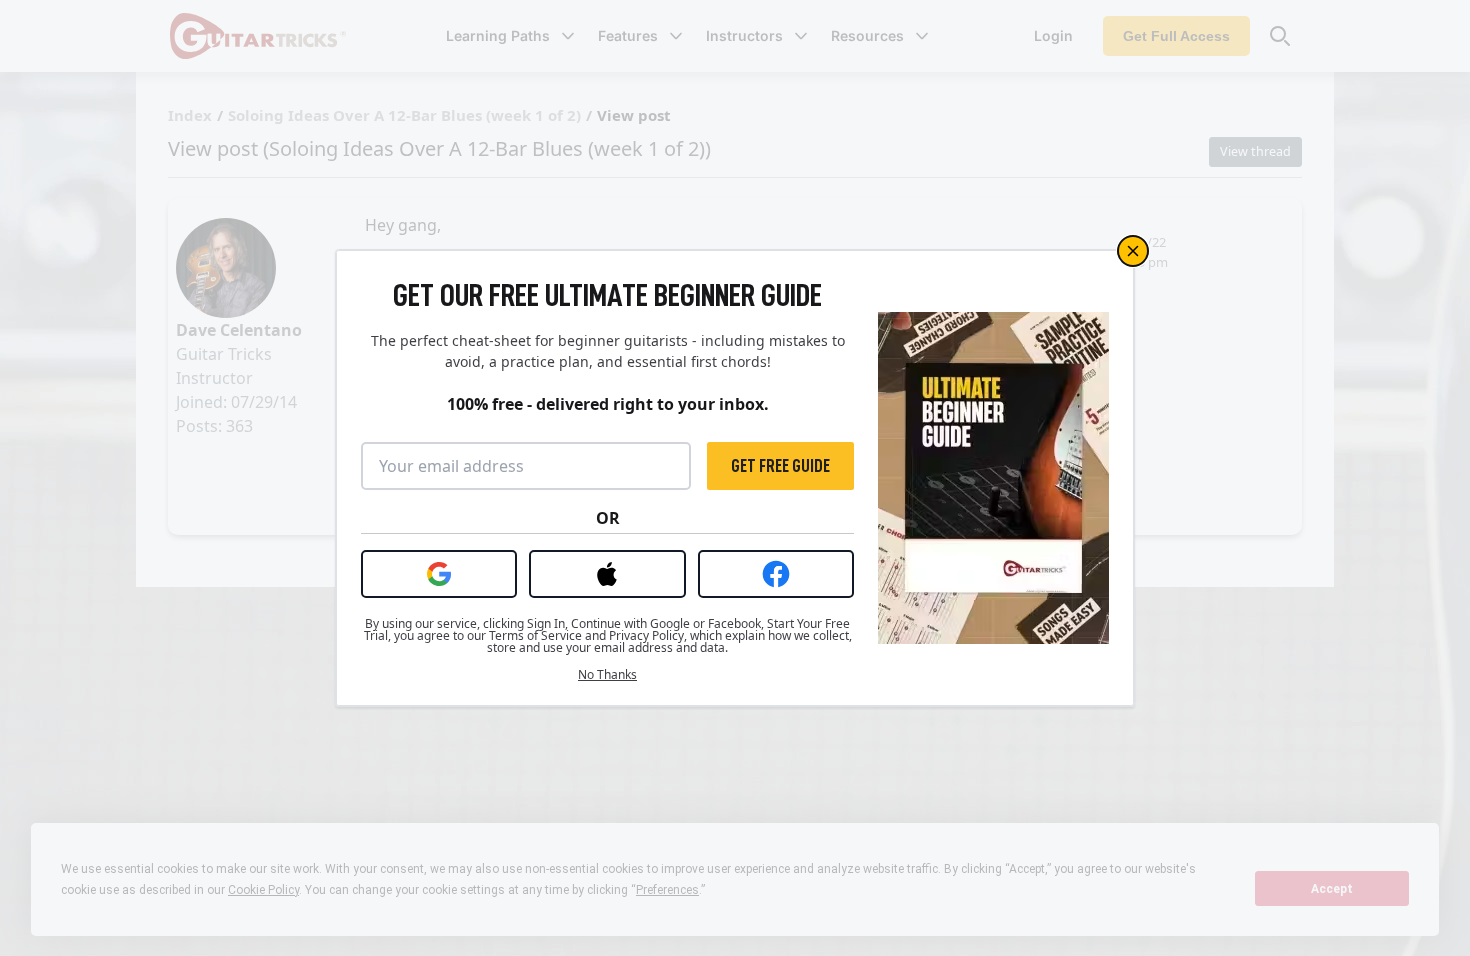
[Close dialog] (1133, 251)
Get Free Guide (780, 466)
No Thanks (607, 675)
